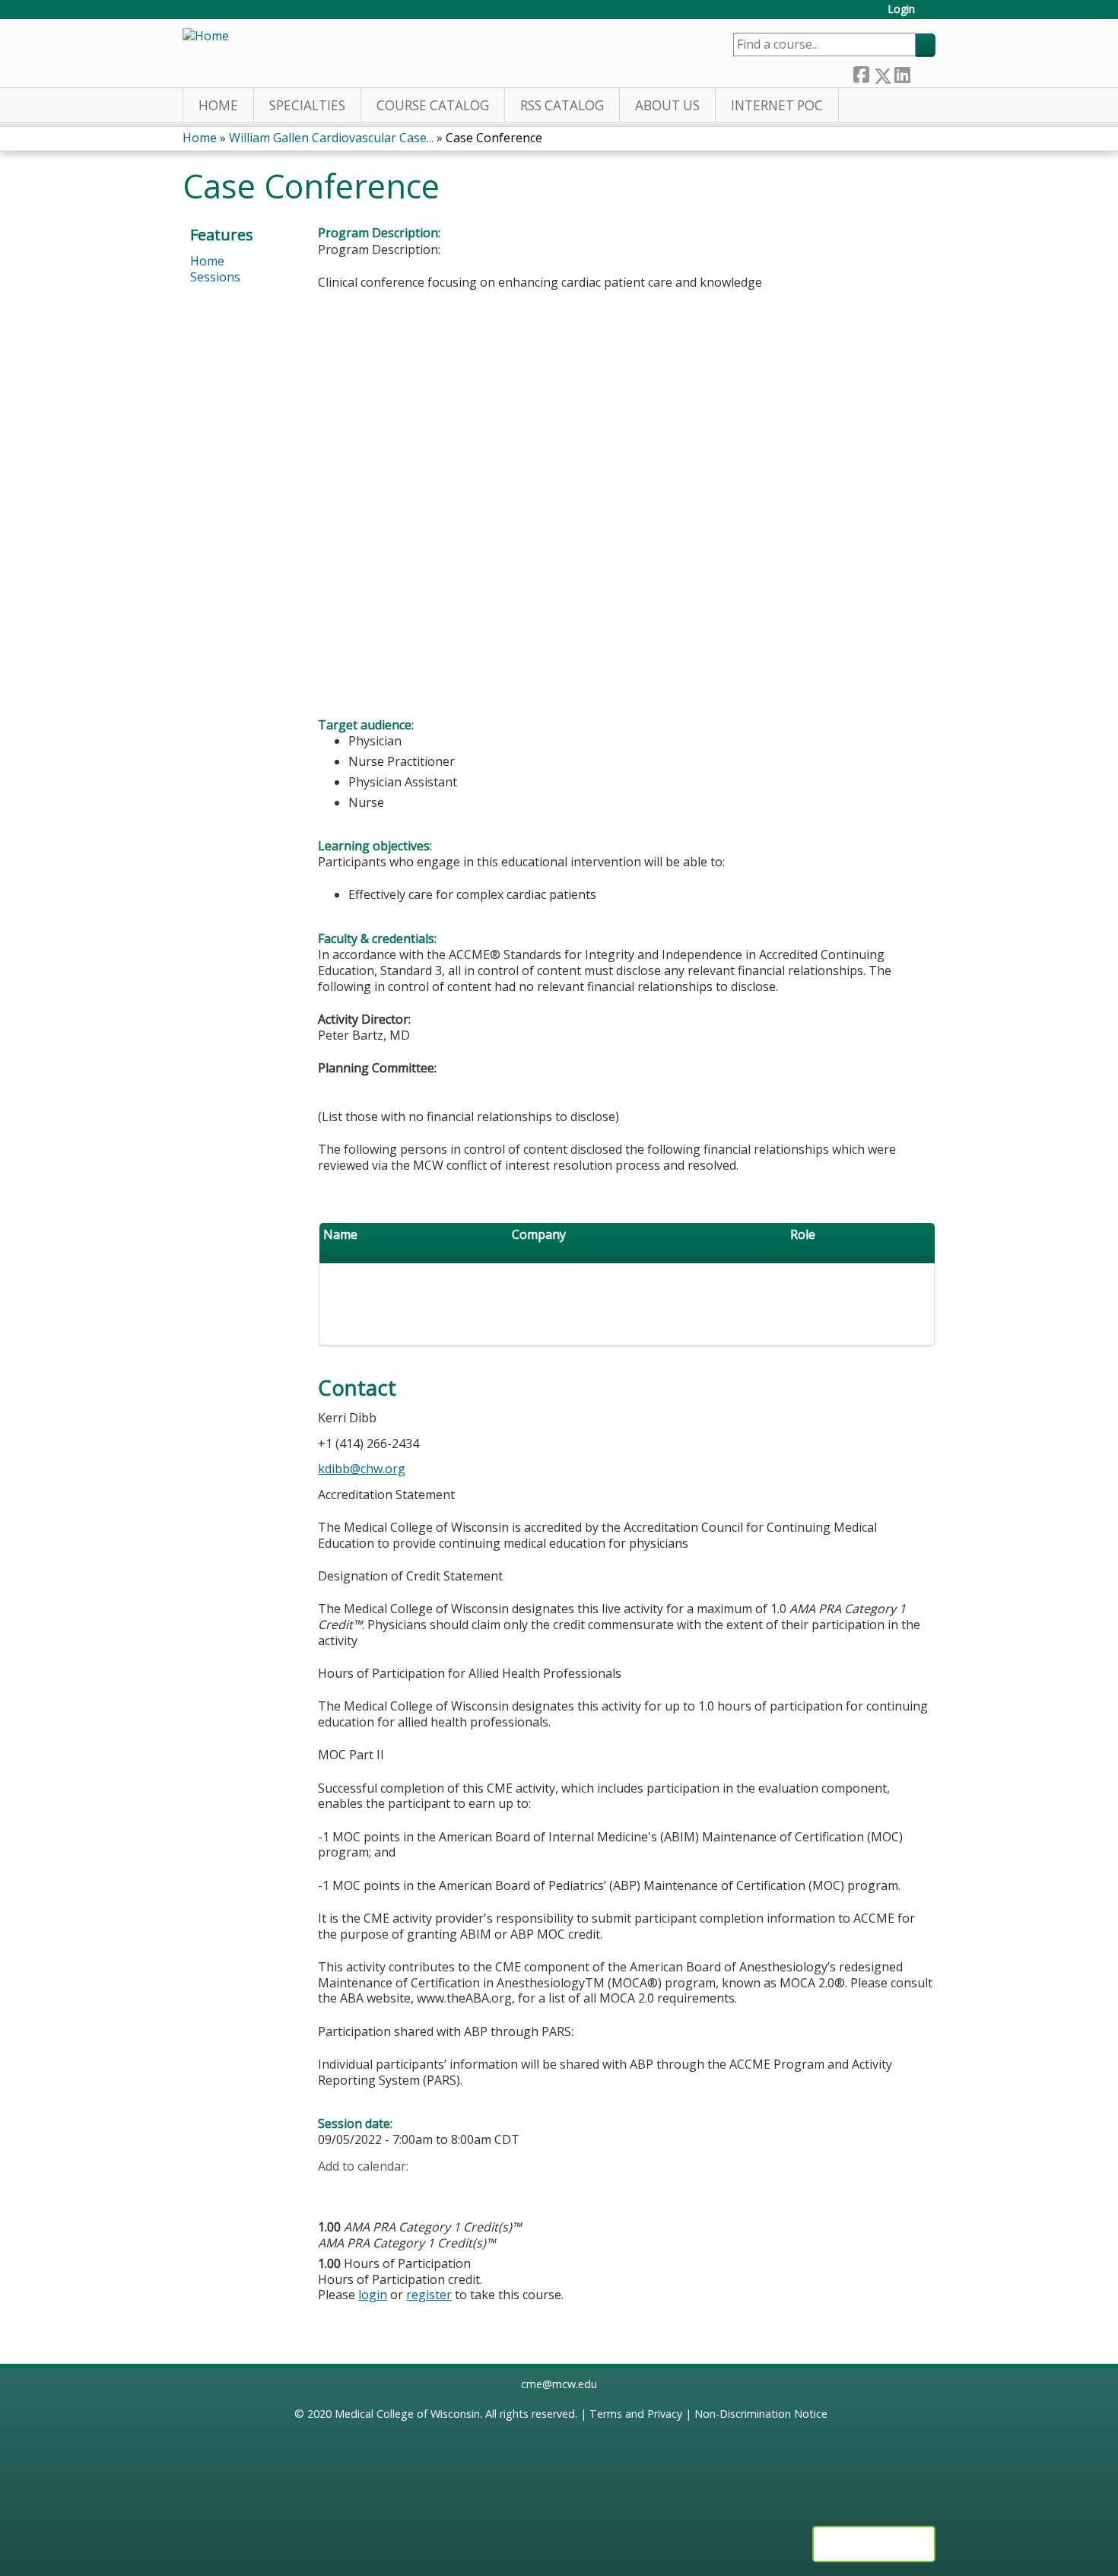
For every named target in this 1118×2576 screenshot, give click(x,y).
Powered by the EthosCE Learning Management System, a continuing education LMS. (874, 2544)
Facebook (861, 72)
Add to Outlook (438, 2190)
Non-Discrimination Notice (761, 2414)
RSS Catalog (562, 105)
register (429, 2295)
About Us (667, 105)
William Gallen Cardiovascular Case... (331, 138)
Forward (923, 72)
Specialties (307, 105)
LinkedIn (902, 72)
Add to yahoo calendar (368, 2190)
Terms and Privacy (636, 2414)
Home (218, 105)
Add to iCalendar (402, 2189)
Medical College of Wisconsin (407, 2414)
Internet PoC (777, 105)
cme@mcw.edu (559, 2384)
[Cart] (931, 15)
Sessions (215, 277)
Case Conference (494, 138)
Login (901, 10)
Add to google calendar (333, 2190)
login (373, 2295)
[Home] (206, 36)
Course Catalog (433, 105)
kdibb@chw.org (362, 1469)
